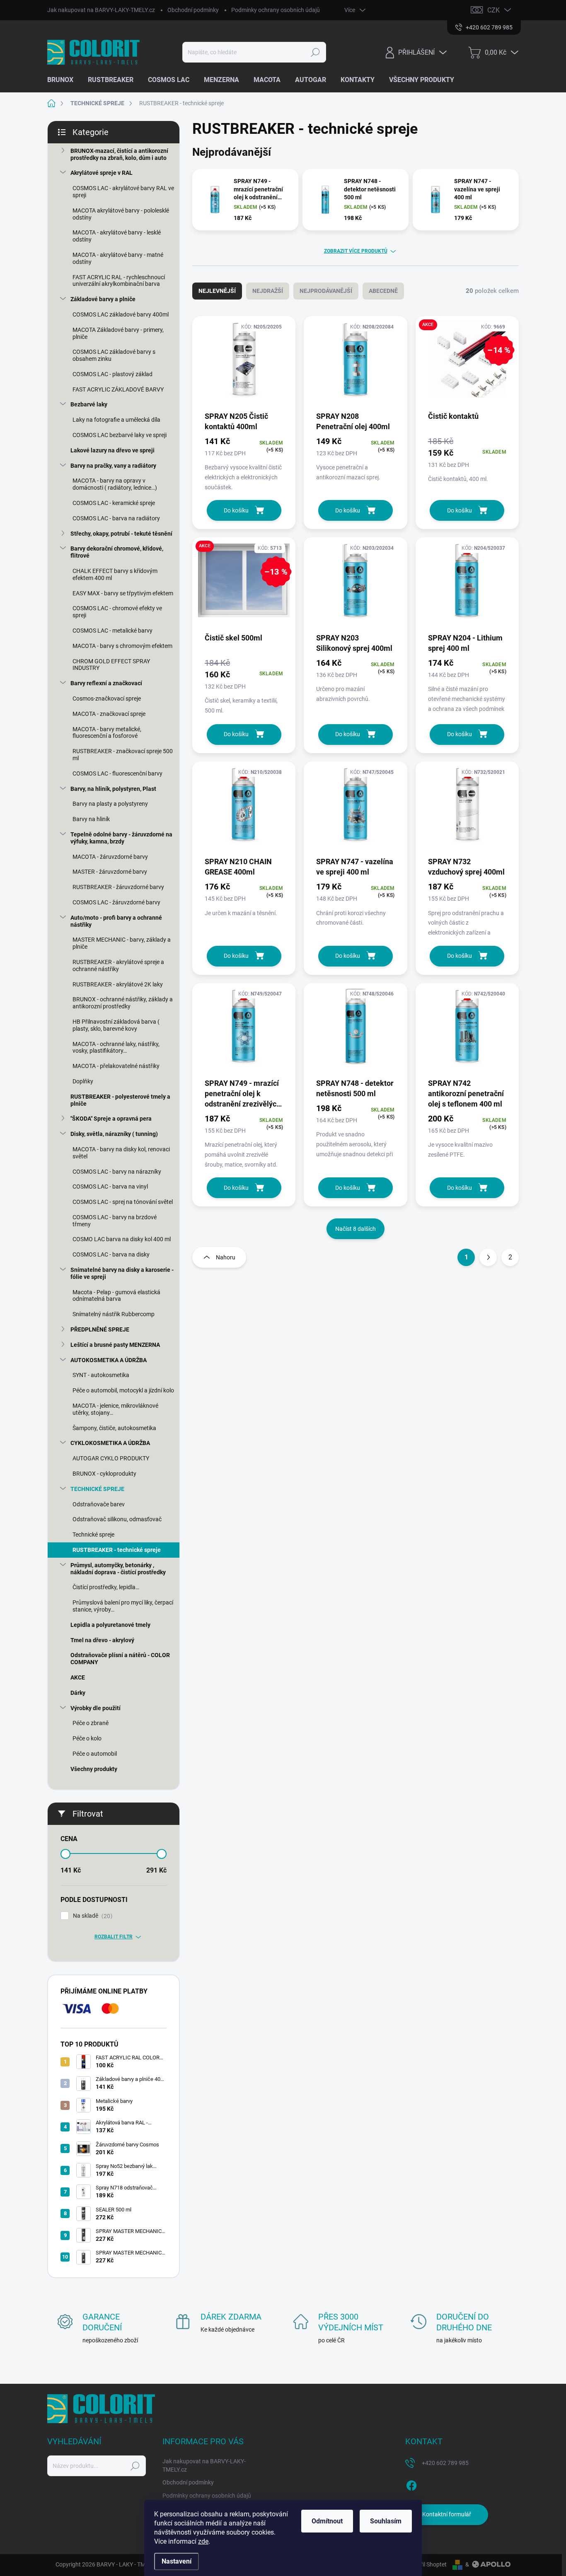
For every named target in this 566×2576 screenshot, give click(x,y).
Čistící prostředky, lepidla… (106, 1587)
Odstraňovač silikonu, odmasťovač (117, 1519)
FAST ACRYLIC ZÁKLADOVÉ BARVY (118, 389)
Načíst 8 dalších (356, 1229)
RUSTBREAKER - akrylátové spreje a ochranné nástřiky (118, 965)
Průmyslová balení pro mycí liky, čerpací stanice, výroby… (123, 1606)
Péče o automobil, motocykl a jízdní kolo (123, 1390)
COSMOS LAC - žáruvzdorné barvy (116, 902)
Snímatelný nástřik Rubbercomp (114, 1314)
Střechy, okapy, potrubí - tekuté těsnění (121, 534)
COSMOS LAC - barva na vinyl (110, 1187)
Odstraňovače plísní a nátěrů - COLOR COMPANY (120, 1659)
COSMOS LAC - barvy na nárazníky (117, 1172)
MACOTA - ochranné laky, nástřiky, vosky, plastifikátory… (116, 1048)
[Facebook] (411, 2484)
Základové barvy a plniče (103, 299)
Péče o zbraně (91, 1723)
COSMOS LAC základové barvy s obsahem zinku (114, 355)
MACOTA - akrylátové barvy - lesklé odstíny (117, 236)
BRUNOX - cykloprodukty (104, 1474)
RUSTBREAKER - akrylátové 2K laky (118, 984)
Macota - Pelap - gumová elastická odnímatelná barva (116, 1296)
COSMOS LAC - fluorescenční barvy (117, 773)
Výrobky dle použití (96, 1708)
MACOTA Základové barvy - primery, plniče (118, 333)
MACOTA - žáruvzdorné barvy (110, 857)
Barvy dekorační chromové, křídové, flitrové (117, 552)
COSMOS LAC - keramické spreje (114, 503)
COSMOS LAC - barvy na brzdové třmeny (115, 1221)
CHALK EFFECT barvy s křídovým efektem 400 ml (115, 574)
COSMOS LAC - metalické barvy (112, 631)
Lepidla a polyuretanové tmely (110, 1625)
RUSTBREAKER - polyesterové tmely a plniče (120, 1100)
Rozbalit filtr (114, 1937)
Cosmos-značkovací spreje (107, 698)
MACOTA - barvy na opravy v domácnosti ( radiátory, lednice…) (115, 484)
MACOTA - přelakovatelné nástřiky (116, 1066)
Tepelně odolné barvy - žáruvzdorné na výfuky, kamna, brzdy (121, 838)
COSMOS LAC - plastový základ (112, 374)
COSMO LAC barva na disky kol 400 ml (122, 1239)
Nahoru (226, 1257)
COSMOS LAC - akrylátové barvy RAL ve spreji (123, 192)
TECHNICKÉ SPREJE (97, 1489)
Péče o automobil (95, 1754)
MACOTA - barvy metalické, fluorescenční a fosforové (107, 733)
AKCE (78, 1677)
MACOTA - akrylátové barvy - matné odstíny (118, 258)
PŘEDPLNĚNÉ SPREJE (100, 1329)
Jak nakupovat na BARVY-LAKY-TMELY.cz (101, 10)
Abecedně (383, 291)
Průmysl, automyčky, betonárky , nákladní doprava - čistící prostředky (118, 1569)
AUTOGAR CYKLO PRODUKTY (111, 1458)
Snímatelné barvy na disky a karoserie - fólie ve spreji (122, 1273)
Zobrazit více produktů (356, 251)
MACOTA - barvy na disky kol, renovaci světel (121, 1153)
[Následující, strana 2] (488, 1257)
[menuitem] (63, 80)
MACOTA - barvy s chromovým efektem (122, 646)
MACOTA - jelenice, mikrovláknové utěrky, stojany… (115, 1409)
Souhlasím (386, 2521)
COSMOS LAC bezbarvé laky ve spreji (120, 435)
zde (203, 2541)
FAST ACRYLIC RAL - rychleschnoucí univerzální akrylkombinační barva (119, 281)
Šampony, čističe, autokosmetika (114, 1428)
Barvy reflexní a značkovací (106, 683)
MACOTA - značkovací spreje (109, 714)
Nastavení (177, 2561)
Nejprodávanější (326, 291)
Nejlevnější (217, 291)
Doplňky (83, 1081)
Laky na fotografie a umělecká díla (116, 420)
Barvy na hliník (91, 819)
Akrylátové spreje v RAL (102, 173)
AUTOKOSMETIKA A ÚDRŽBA (109, 1360)
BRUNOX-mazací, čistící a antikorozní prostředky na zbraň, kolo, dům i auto (119, 154)
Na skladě (92, 1916)
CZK (493, 10)
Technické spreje (93, 1534)
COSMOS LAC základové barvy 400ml (121, 314)
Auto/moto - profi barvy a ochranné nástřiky (116, 921)
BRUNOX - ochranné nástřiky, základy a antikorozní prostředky (123, 1003)
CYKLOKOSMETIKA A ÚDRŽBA (110, 1443)
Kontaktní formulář (447, 2514)
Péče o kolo (87, 1738)
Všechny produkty (94, 1769)
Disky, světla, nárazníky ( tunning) (114, 1134)
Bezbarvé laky (89, 404)
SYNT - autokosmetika (101, 1375)
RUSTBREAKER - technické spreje (117, 1550)
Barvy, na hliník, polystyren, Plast (113, 789)
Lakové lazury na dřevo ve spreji (112, 450)
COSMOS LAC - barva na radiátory (116, 518)
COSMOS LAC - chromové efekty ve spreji (117, 612)
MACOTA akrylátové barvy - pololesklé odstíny (121, 214)
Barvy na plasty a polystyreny (110, 804)
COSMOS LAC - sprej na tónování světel (123, 1202)
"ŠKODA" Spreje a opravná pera (111, 1119)
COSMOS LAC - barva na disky (111, 1254)
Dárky (78, 1693)
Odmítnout (327, 2521)
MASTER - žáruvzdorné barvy (110, 872)
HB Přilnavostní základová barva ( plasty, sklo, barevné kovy (116, 1025)
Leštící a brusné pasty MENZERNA (115, 1345)
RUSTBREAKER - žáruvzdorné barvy (118, 887)
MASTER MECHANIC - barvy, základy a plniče (122, 943)
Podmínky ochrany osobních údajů (276, 10)
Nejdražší (268, 291)
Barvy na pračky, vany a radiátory (113, 466)
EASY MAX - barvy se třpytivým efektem (123, 593)
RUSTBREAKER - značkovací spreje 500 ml (123, 755)
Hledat (316, 52)
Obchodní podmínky (193, 10)
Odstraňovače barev (99, 1504)
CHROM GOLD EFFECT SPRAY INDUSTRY (111, 665)
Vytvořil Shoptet (426, 2564)
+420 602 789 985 (445, 2463)
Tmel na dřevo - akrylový (102, 1640)
